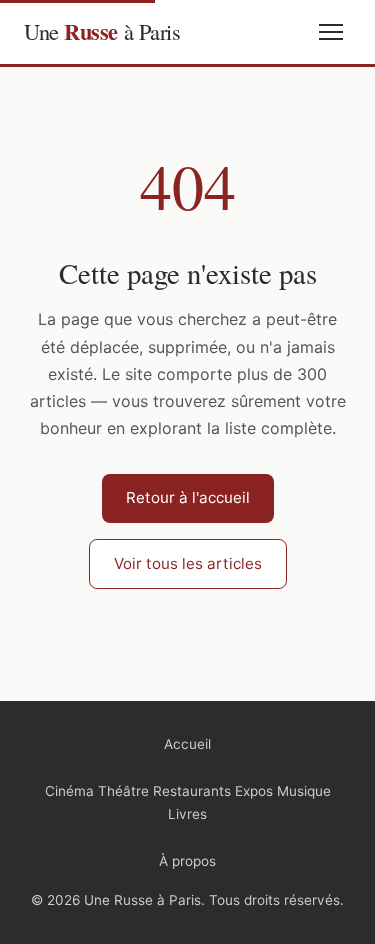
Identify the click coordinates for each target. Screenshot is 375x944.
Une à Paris (102, 31)
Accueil (187, 744)
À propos (187, 861)
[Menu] (331, 32)
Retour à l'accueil (188, 497)
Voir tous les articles (188, 563)
